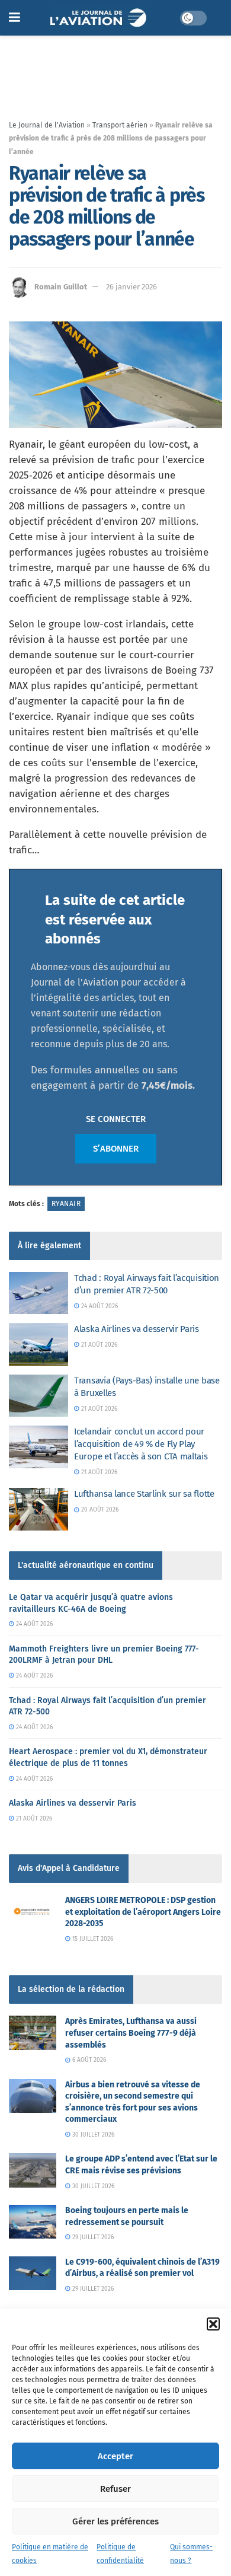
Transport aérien (120, 125)
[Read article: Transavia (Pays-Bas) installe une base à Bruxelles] (38, 1396)
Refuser (115, 2489)
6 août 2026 (88, 2060)
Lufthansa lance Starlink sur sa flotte (144, 1494)
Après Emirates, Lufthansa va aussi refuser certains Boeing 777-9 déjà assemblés (131, 2033)
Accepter (115, 2456)
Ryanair (66, 1204)
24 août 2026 (99, 1306)
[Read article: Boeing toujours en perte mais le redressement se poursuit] (33, 2222)
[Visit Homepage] (100, 18)
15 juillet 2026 (92, 1939)
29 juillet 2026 (92, 2237)
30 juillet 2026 (92, 2135)
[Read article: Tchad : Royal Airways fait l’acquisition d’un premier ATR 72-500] (38, 1293)
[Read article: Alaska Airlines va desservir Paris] (38, 1344)
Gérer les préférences (115, 2521)
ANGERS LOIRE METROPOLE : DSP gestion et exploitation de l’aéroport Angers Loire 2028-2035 (143, 1912)
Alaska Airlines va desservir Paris (137, 1329)
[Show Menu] (15, 18)
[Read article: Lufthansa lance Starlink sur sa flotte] (38, 1509)
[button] (213, 2324)
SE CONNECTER (116, 1119)
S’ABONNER (116, 1149)
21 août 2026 (98, 1345)
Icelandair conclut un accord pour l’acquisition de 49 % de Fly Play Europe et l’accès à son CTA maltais (141, 1444)
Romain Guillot (61, 287)
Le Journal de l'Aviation (47, 125)
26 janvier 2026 (131, 287)
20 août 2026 (99, 1510)
